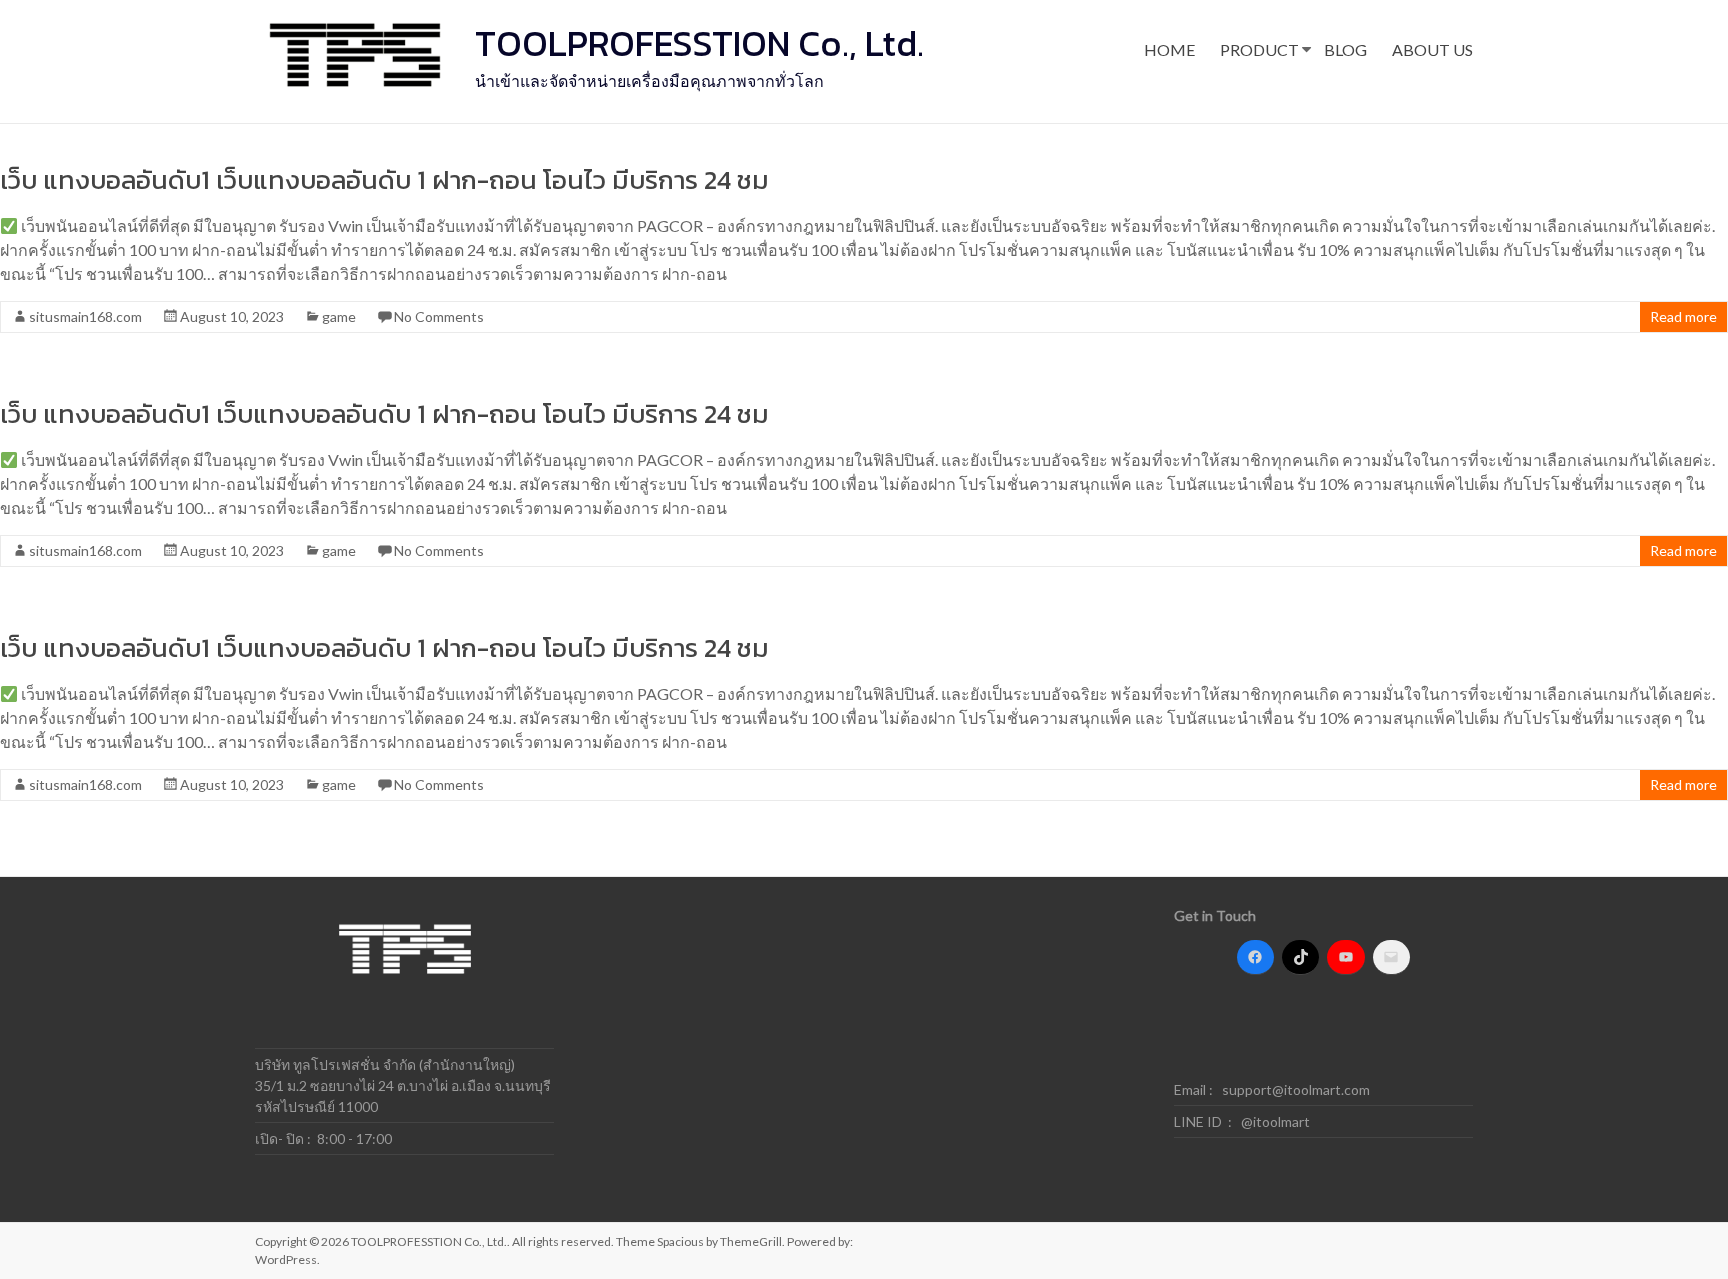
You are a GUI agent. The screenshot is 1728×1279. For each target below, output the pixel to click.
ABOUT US (1432, 49)
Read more (1683, 316)
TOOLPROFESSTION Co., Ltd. (699, 43)
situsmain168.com (85, 316)
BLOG (1345, 49)
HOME (1169, 49)
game (339, 316)
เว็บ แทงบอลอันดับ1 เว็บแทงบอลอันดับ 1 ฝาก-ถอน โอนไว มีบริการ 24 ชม (384, 179)
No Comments (439, 316)
